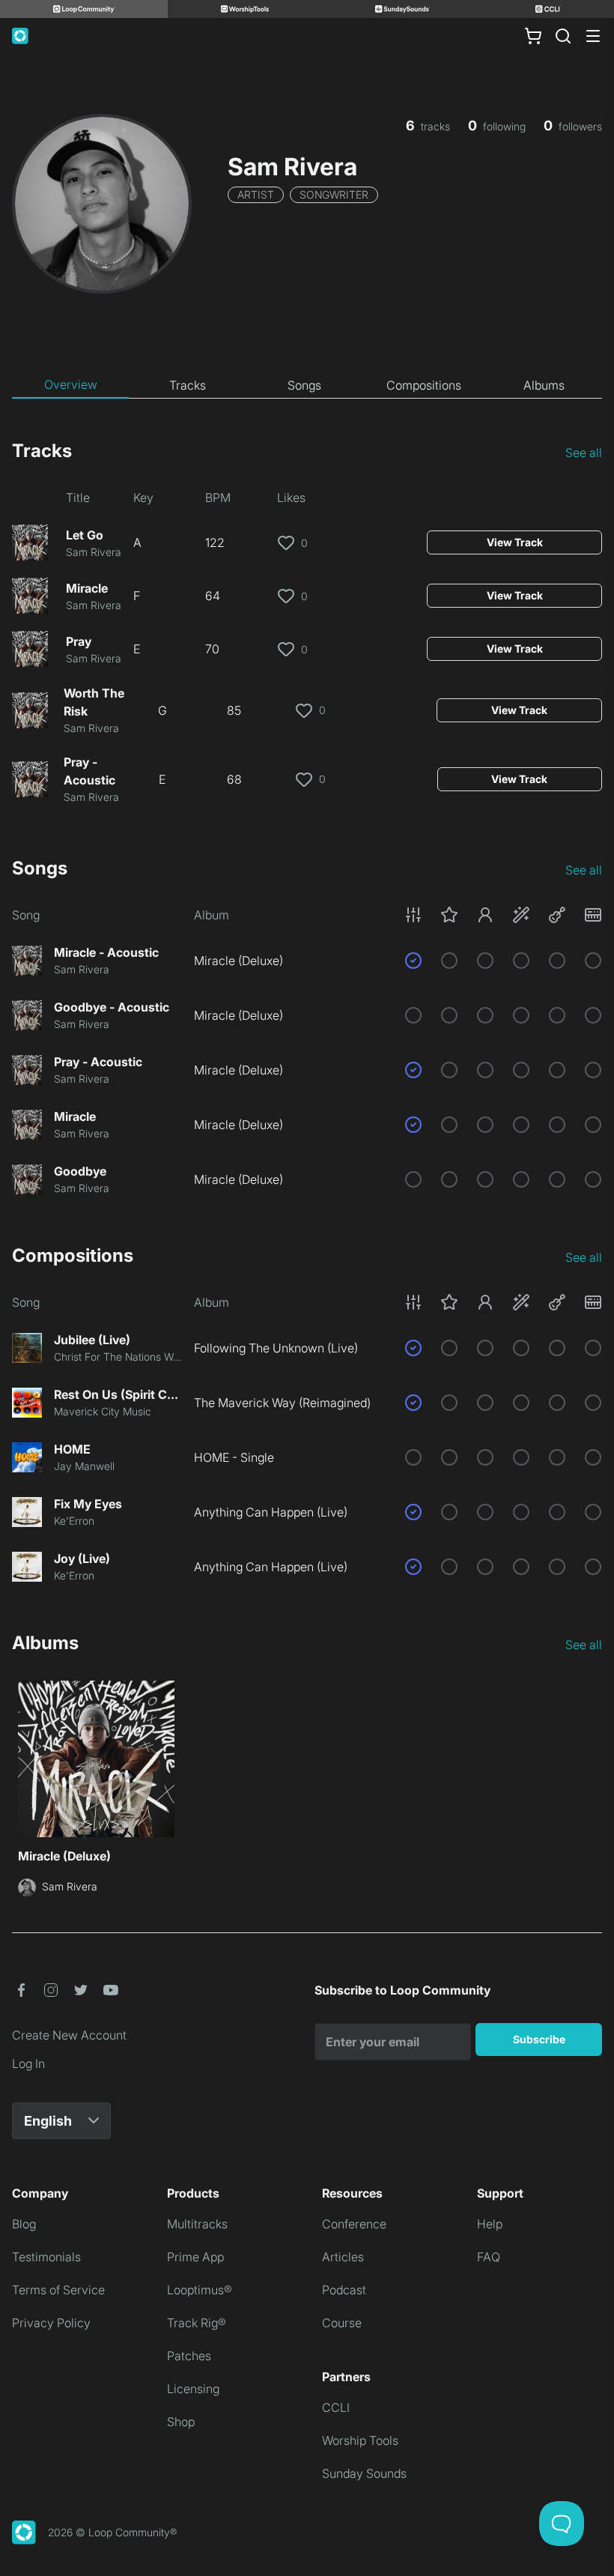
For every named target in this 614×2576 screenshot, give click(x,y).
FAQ (489, 2257)
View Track (515, 542)
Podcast (344, 2290)
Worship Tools (360, 2440)
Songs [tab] (304, 385)
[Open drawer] (593, 36)
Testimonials (46, 2257)
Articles (343, 2257)
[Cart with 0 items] (533, 36)
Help (490, 2224)
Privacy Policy (51, 2323)
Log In (28, 2063)
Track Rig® (197, 2323)
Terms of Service (58, 2290)
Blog (24, 2224)
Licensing (193, 2389)
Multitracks (197, 2224)
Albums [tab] (544, 385)
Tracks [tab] (188, 385)
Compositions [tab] (424, 385)
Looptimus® (200, 2290)
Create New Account (69, 2035)
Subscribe (539, 2039)
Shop (181, 2422)
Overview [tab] (71, 384)
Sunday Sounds (364, 2473)
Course (342, 2323)
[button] (503, 915)
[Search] (563, 36)
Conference (354, 2224)
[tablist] (307, 385)
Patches (189, 2356)
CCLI (336, 2407)
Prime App (195, 2257)
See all (584, 453)
